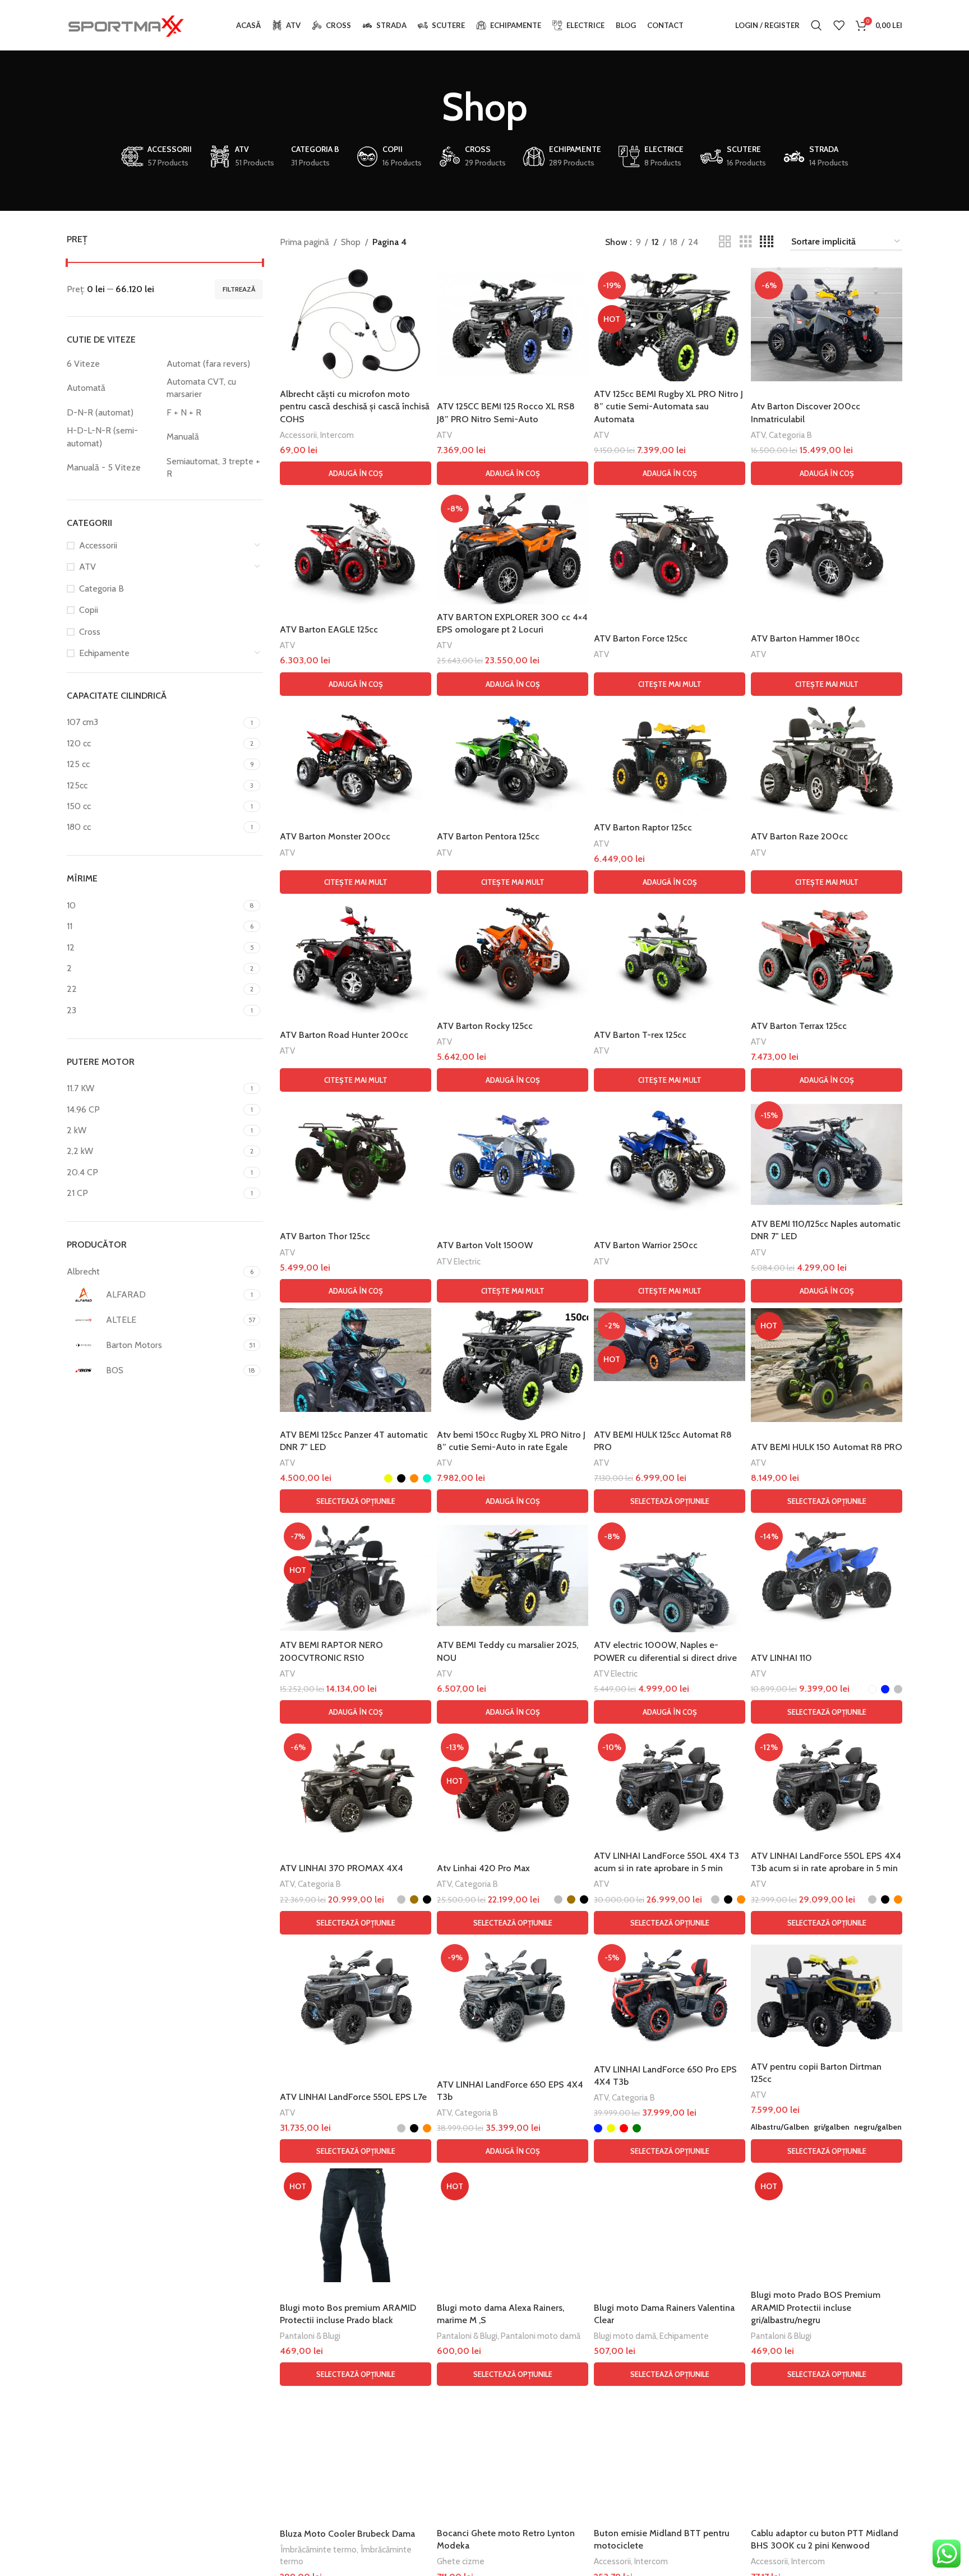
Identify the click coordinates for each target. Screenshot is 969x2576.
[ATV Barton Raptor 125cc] (670, 758)
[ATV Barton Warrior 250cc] (670, 1154)
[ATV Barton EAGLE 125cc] (356, 548)
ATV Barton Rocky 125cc (485, 1026)
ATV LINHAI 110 (781, 1658)
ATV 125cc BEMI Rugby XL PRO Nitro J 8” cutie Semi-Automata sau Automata (668, 407)
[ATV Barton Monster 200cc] (356, 758)
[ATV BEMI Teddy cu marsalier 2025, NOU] (513, 1575)
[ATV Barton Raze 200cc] (827, 758)
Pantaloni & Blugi (310, 2336)
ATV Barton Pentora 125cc (488, 836)
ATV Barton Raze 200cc (799, 836)
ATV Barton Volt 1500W (485, 1245)
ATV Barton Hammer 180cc (805, 638)
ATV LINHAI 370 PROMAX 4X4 (342, 1868)
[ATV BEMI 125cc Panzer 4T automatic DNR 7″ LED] (356, 1360)
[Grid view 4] (767, 242)
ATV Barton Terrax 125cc (799, 1026)
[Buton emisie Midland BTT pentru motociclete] (670, 2448)
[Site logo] (126, 24)
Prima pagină (304, 242)
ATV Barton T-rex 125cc (640, 1035)
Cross (90, 632)
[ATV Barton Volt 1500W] (513, 1154)
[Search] (816, 25)
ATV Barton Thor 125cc (325, 1236)
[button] (356, 473)
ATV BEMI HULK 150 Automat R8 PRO (827, 1447)
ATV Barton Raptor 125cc (643, 827)
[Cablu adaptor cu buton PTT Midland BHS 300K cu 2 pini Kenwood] (827, 2448)
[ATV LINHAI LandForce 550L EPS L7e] (356, 1997)
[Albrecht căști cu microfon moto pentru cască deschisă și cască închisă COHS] (356, 324)
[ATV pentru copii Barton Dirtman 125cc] (827, 1997)
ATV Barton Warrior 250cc (646, 1245)
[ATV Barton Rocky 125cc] (513, 956)
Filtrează (239, 289)
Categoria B (101, 588)
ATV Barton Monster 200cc (335, 836)
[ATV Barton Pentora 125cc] (513, 758)
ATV (87, 567)
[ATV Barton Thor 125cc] (356, 1154)
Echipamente (104, 653)
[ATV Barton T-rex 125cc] (670, 956)
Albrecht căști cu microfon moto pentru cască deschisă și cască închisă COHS (355, 407)
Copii (89, 610)
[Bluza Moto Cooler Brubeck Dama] (356, 2448)
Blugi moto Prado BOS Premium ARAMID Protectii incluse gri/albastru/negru (816, 2307)
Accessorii (98, 545)
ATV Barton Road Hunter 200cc (344, 1035)
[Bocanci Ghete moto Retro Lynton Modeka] (513, 2456)
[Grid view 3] (746, 242)
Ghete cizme (461, 2561)
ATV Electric (459, 1261)
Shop (351, 242)
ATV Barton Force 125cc (641, 638)
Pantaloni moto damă (541, 2336)
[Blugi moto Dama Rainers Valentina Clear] (670, 2225)
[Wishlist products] (839, 25)
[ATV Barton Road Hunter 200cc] (356, 956)
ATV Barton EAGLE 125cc (329, 629)
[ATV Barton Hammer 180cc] (827, 548)
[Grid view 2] (725, 242)
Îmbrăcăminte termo (318, 2549)
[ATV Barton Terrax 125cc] (827, 956)
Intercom (337, 435)
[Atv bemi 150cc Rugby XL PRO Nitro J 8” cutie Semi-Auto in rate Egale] (513, 1365)
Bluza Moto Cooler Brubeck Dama (347, 2534)
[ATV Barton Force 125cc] (670, 548)
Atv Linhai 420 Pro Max (483, 1868)
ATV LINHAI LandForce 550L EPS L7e (353, 2097)
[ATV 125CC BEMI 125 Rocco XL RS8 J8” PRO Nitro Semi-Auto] (513, 324)
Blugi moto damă (625, 2336)
